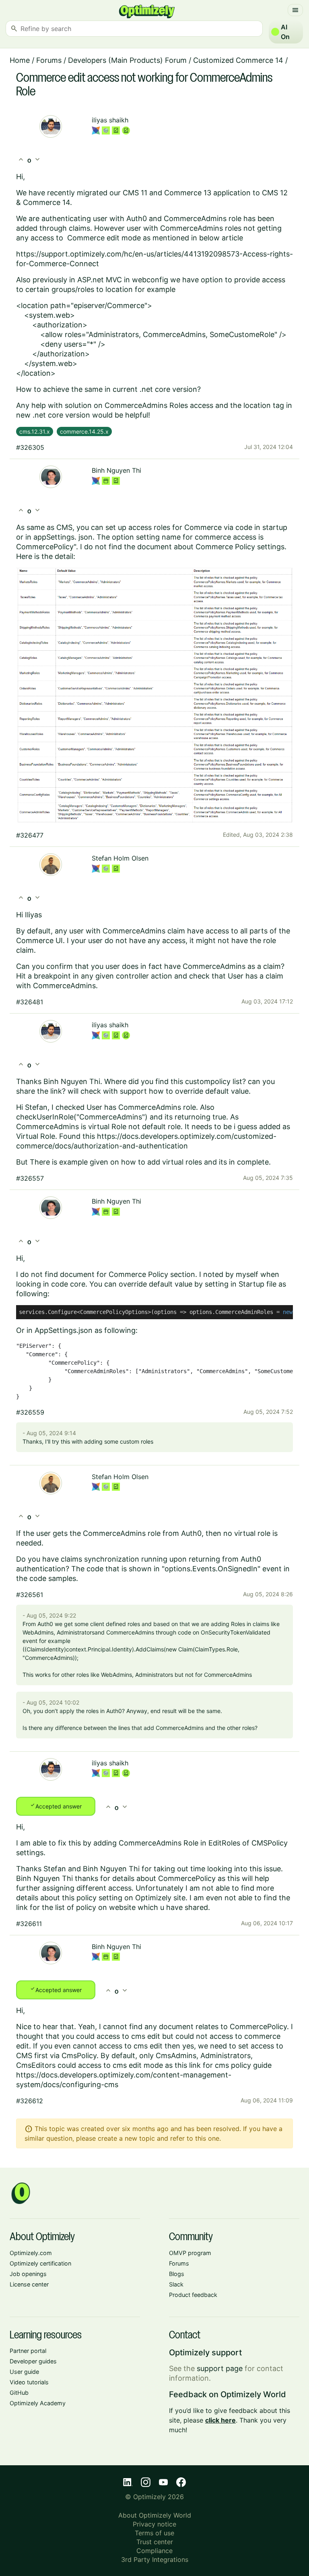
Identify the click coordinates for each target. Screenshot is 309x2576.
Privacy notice (154, 2524)
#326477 (30, 835)
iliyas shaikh (110, 120)
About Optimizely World (155, 2515)
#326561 (30, 1595)
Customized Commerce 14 (238, 60)
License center (29, 2284)
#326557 (30, 1178)
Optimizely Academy (38, 2403)
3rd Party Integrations (155, 2559)
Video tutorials (29, 2382)
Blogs (177, 2274)
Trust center (155, 2542)
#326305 (30, 447)
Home (20, 60)
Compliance (154, 2551)
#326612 (30, 2101)
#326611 (29, 1924)
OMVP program (190, 2253)
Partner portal (28, 2351)
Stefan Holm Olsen (120, 858)
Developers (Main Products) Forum (127, 60)
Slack (176, 2284)
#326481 (30, 1002)
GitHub (19, 2393)
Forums (49, 60)
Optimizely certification (40, 2263)
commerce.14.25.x (84, 431)
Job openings (28, 2274)
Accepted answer (56, 1806)
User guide (24, 2372)
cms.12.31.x (35, 431)
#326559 (30, 1412)
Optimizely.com (31, 2253)
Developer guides (33, 2361)
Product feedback (193, 2295)
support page (220, 2368)
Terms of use (154, 2533)
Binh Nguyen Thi (116, 470)
